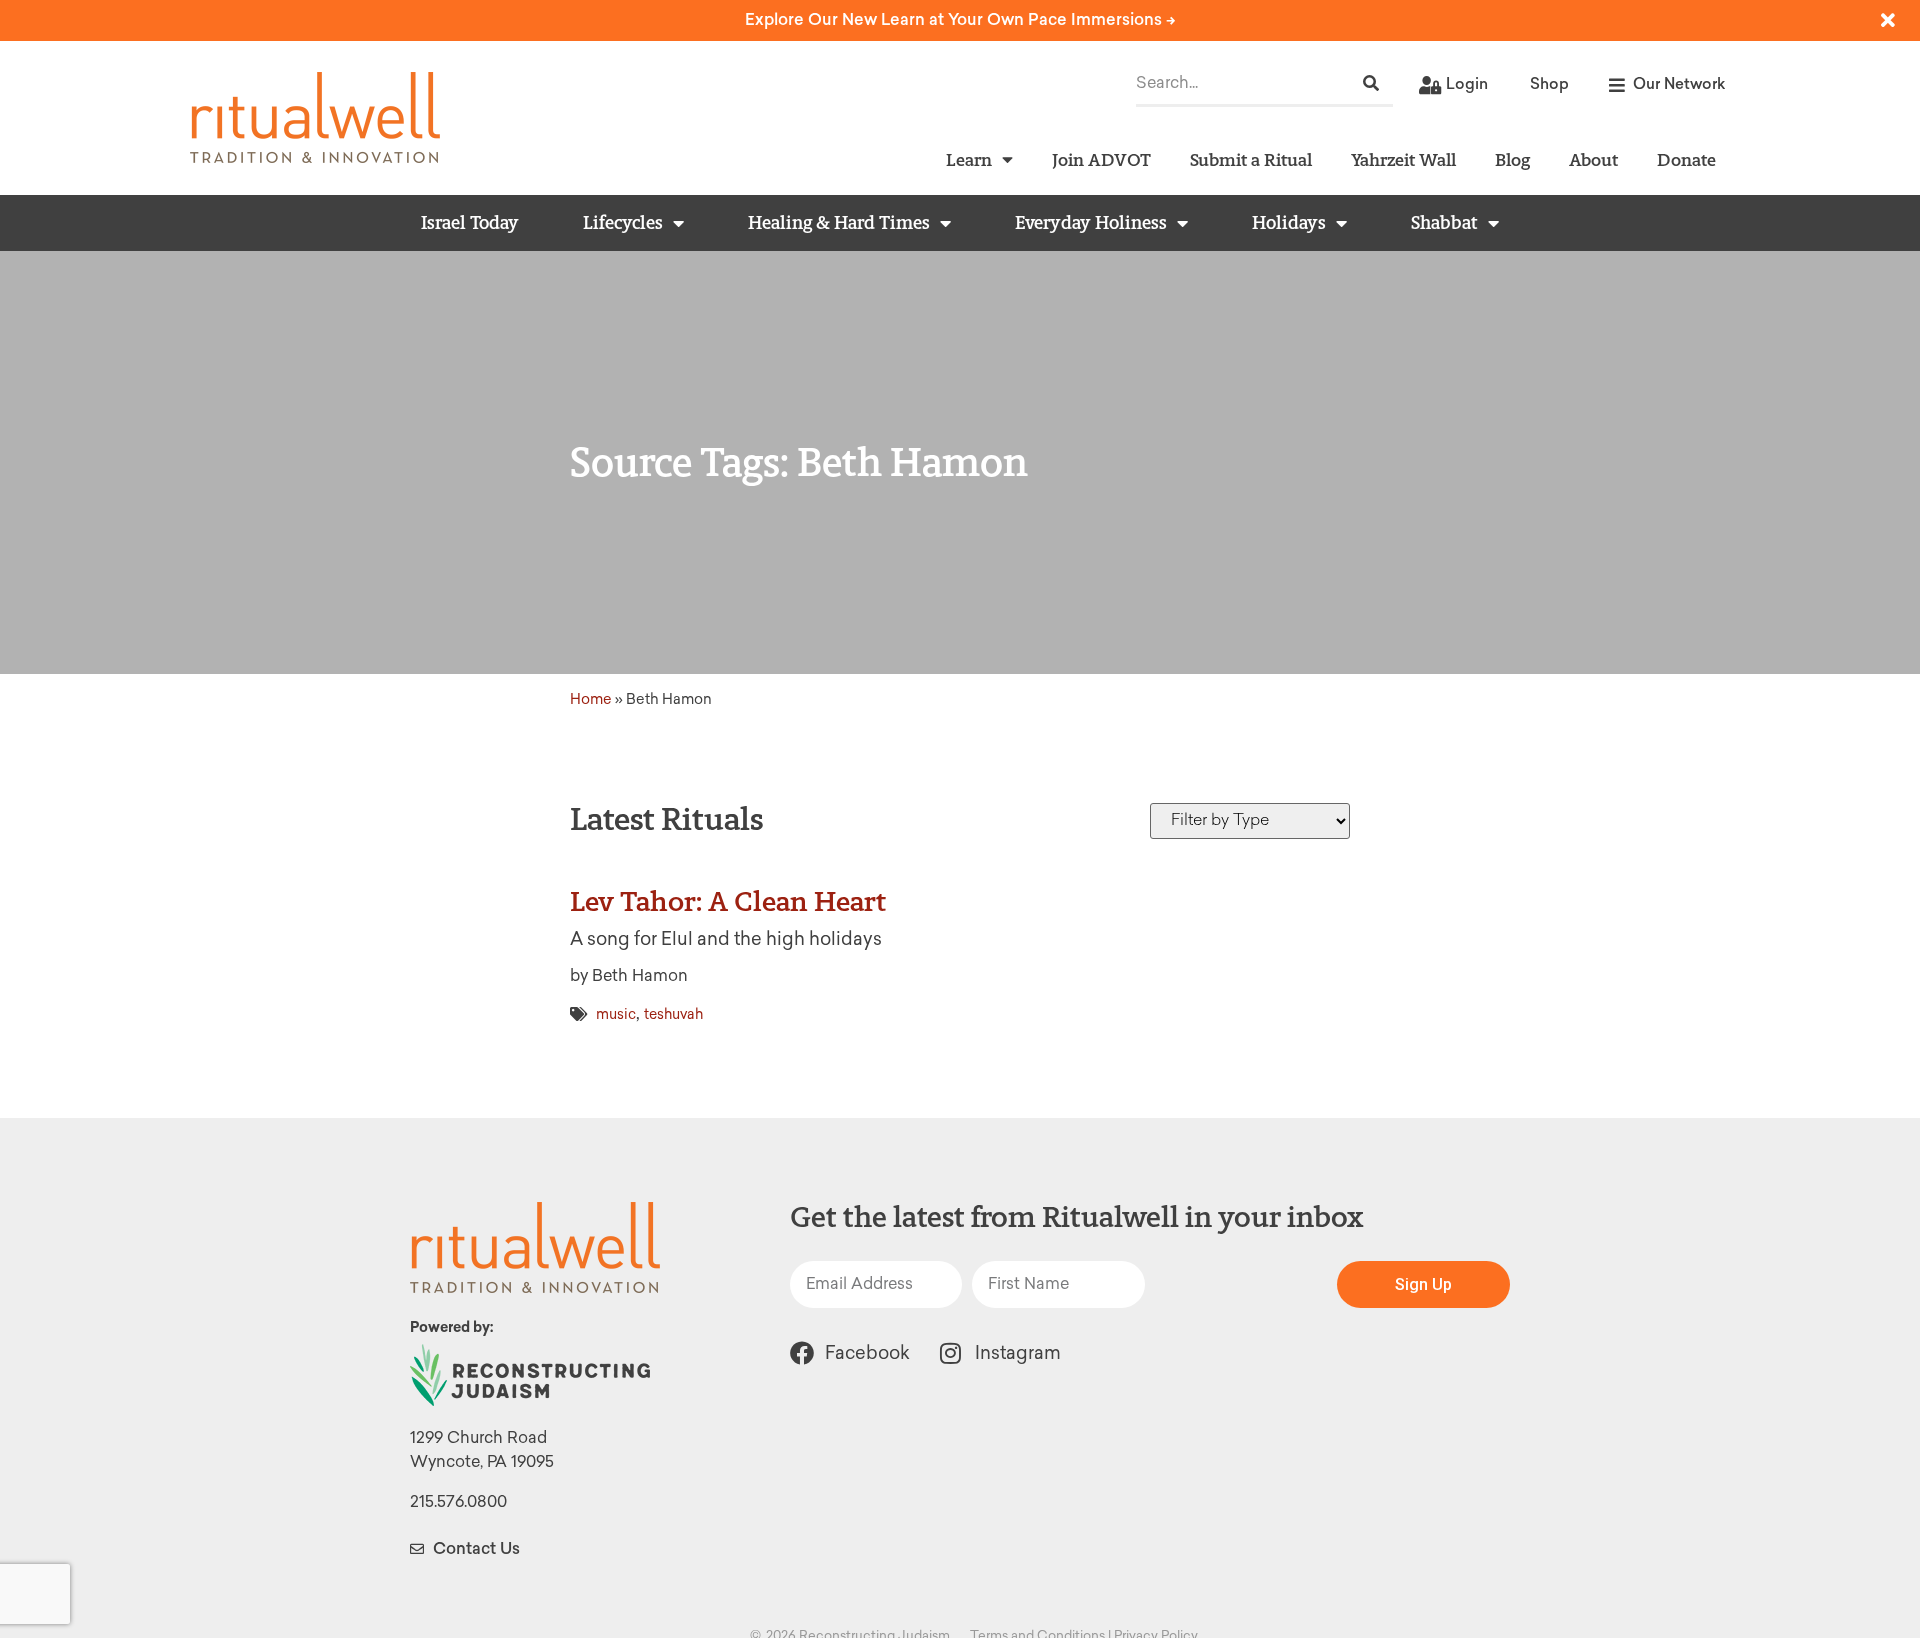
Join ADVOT (1101, 159)
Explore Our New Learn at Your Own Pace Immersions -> (960, 19)
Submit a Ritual (1251, 159)
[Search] (1371, 83)
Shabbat (1444, 223)
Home (591, 699)
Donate (1686, 159)
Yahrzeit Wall (1403, 159)
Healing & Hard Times (839, 223)
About (1593, 159)
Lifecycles (623, 223)
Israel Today (470, 223)
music (616, 1014)
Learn (969, 159)
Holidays (1289, 223)
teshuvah (673, 1014)
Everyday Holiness (1091, 223)
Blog (1512, 159)
